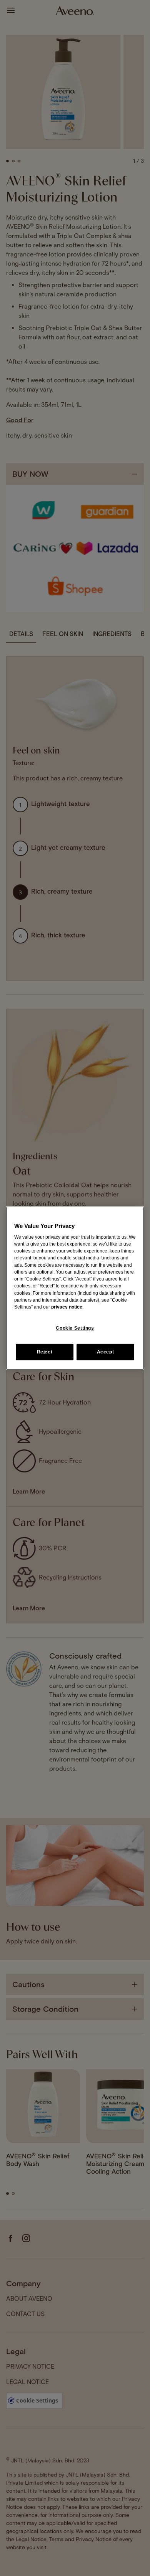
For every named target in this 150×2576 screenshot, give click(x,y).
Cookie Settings (75, 1328)
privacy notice (67, 1307)
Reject (45, 1352)
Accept (106, 1352)
